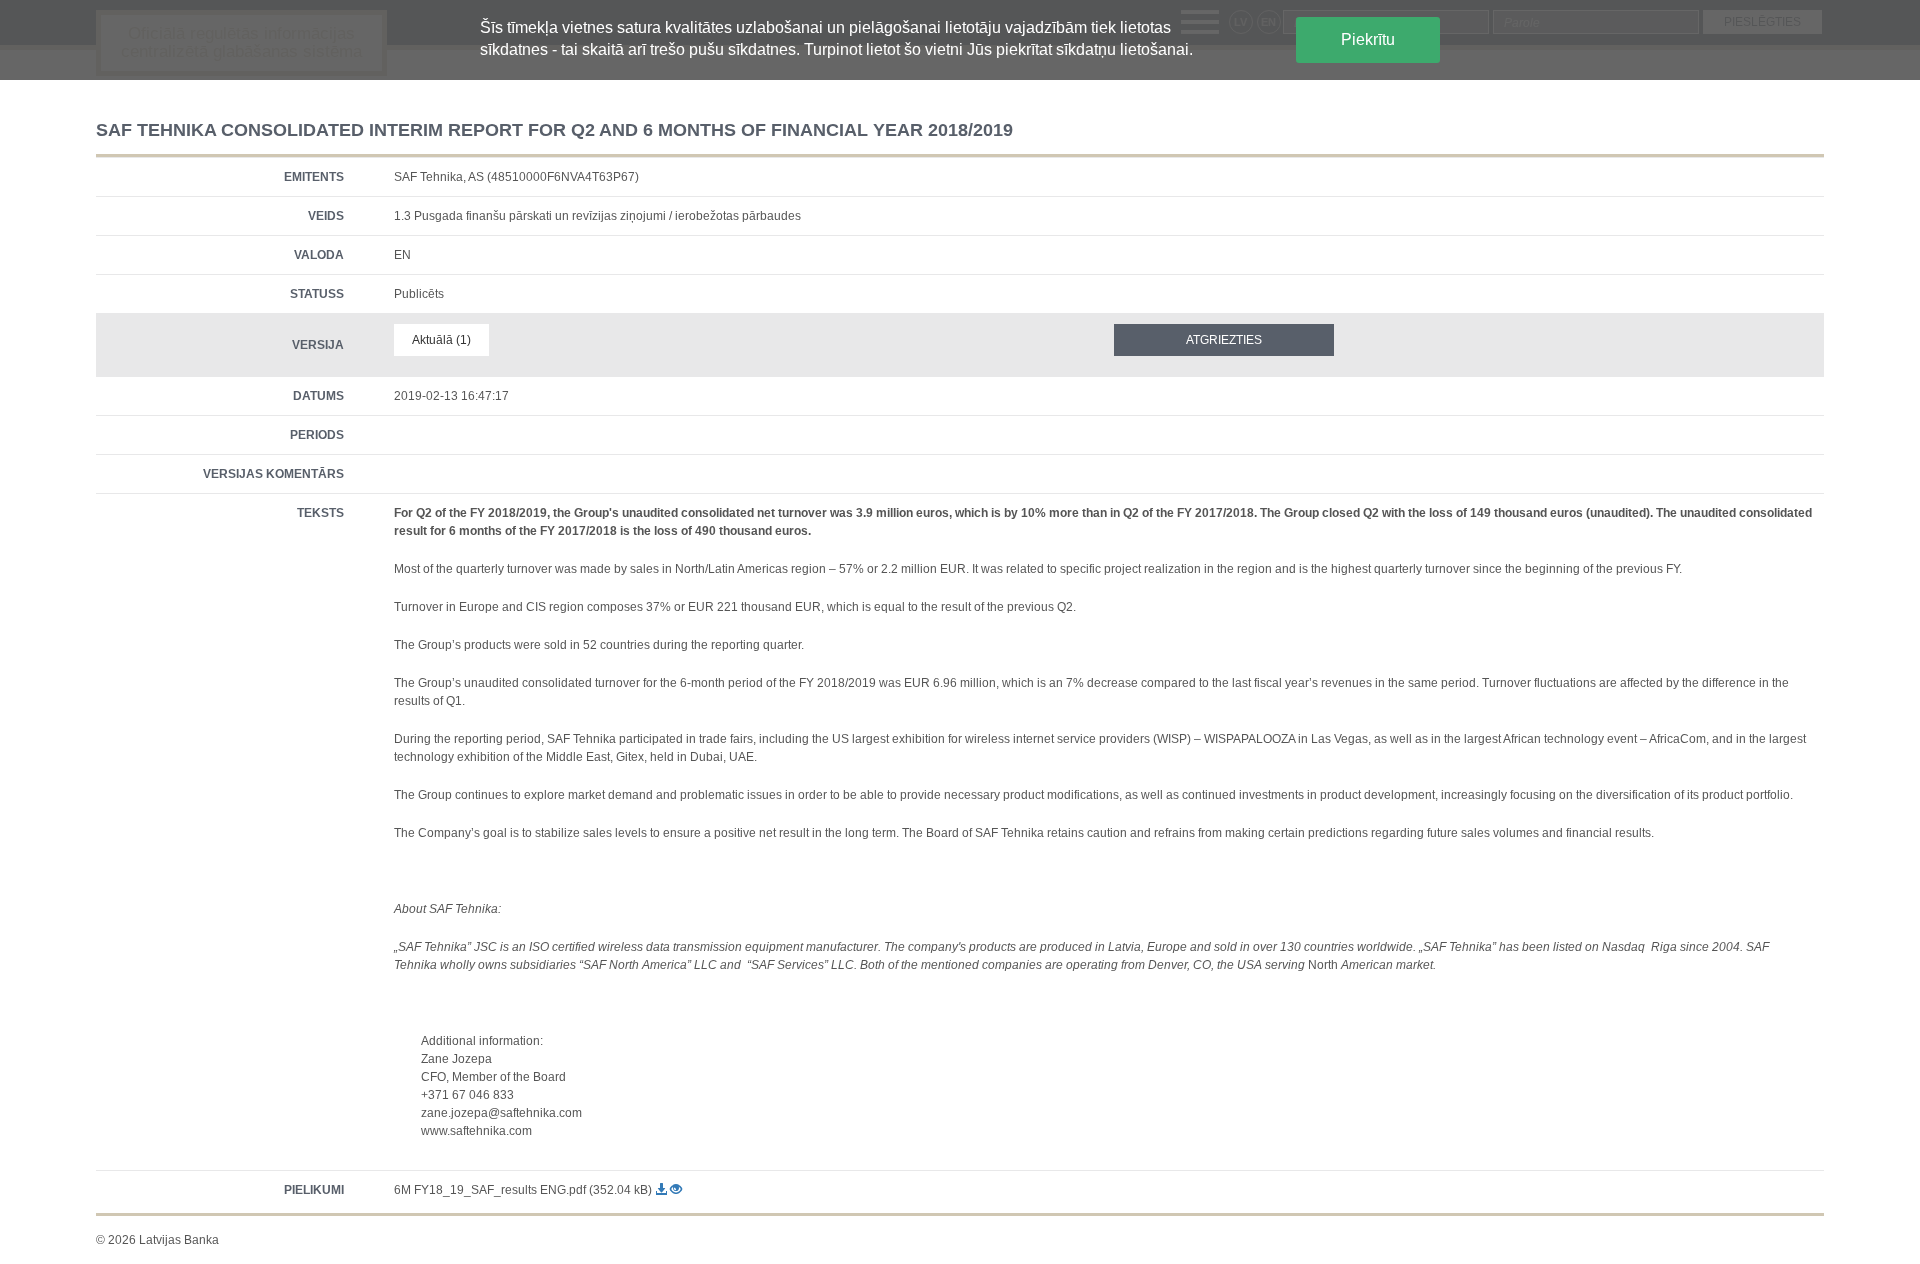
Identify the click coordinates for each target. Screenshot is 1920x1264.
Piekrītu (1368, 39)
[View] (676, 1190)
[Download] (662, 1190)
